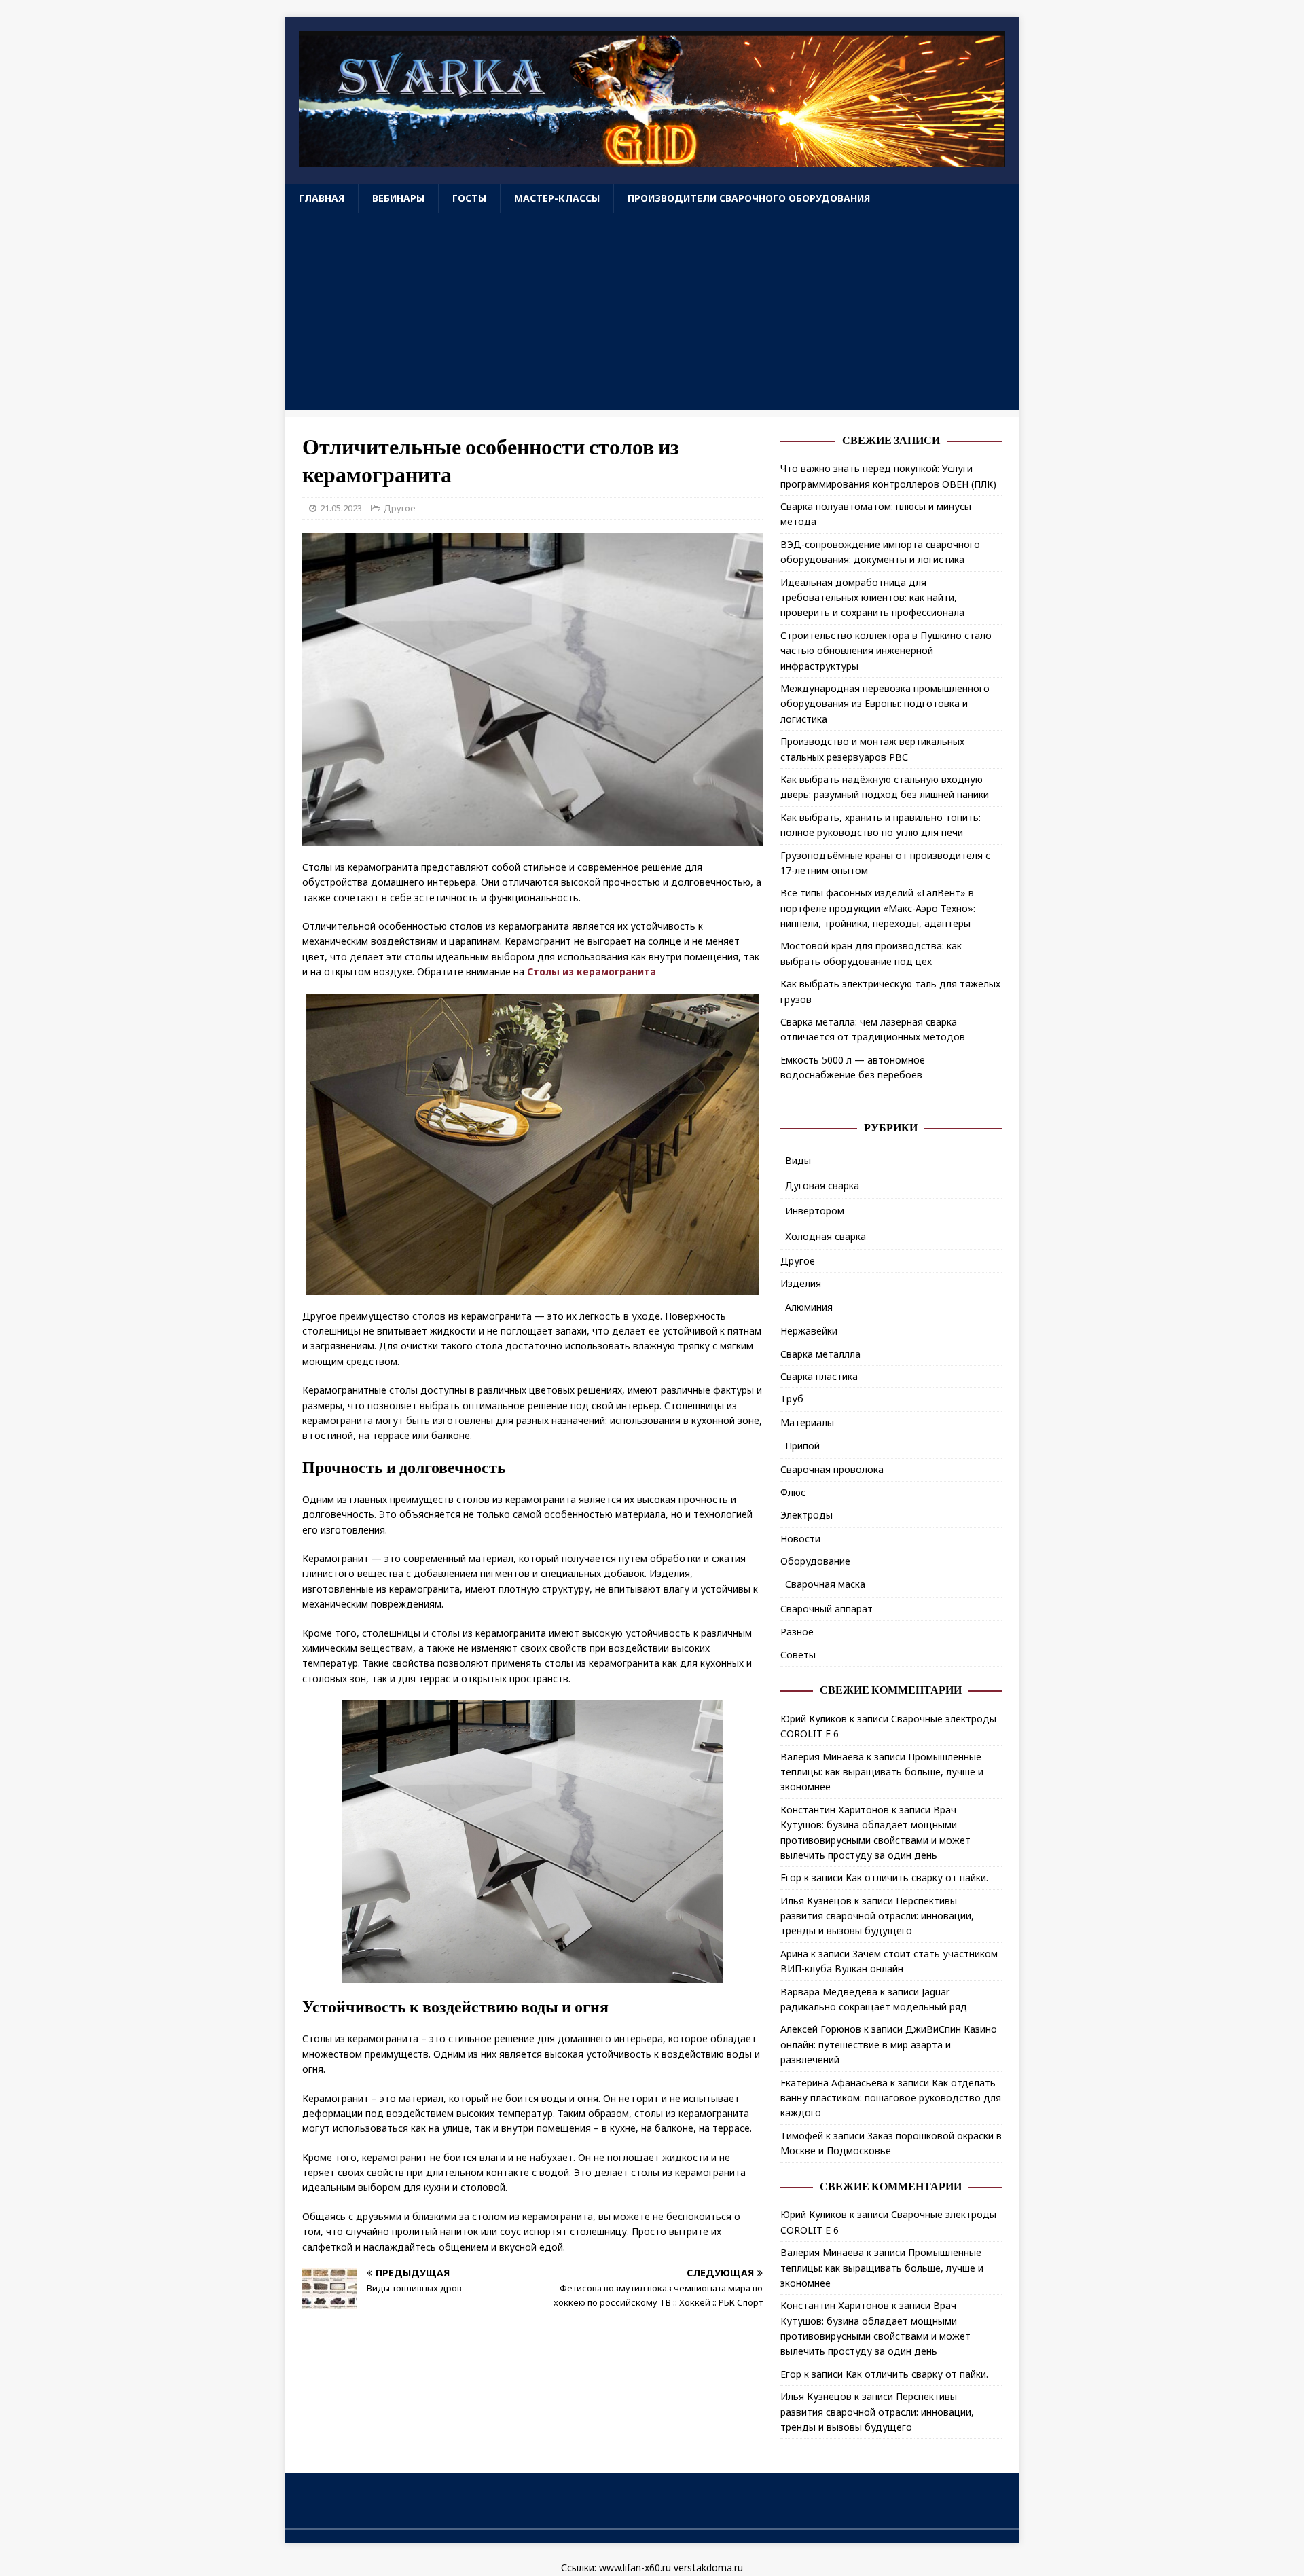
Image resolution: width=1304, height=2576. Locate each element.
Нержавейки (809, 1331)
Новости (800, 1539)
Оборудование (815, 1561)
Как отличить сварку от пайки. (917, 1877)
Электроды (807, 1515)
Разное (797, 1632)
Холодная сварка (826, 1236)
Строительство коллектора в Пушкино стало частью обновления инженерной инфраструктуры (886, 651)
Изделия (801, 1283)
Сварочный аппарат (827, 1609)
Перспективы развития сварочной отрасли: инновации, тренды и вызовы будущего (877, 1916)
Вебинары (398, 198)
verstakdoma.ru (708, 2568)
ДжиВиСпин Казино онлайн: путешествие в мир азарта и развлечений (889, 2044)
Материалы (807, 1422)
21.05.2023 (341, 508)
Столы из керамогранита (592, 972)
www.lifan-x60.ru (635, 2568)
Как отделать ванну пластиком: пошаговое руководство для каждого (891, 2098)
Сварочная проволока (832, 1469)
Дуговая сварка (822, 1185)
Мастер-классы (557, 198)
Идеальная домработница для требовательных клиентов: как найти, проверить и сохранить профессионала (872, 598)
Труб (792, 1399)
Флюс (793, 1492)
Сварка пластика (819, 1376)
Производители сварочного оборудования (749, 198)
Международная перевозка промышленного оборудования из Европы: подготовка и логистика (885, 704)
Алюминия (809, 1307)
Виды (798, 1160)
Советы (798, 1655)
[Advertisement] (652, 315)
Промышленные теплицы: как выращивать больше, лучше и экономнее (882, 1772)
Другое (400, 508)
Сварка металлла (820, 1354)
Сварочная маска (825, 1584)
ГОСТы (469, 198)
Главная (322, 198)
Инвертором (815, 1211)
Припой (802, 1446)
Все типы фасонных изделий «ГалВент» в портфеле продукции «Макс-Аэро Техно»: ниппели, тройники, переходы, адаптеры (878, 908)
